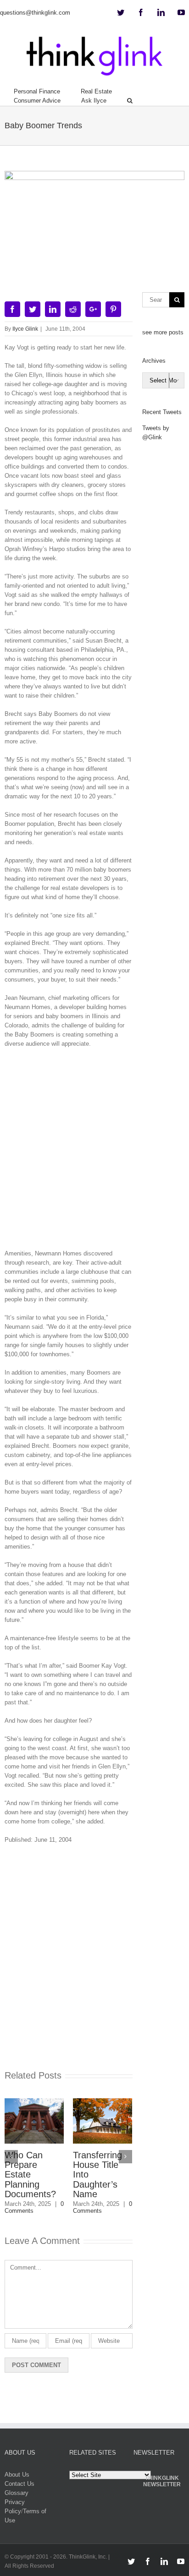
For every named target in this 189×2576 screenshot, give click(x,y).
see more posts (163, 332)
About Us (17, 2475)
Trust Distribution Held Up (128, 2165)
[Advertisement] (94, 1152)
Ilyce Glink (25, 329)
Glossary (17, 2493)
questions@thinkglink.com (35, 13)
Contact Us (19, 2484)
